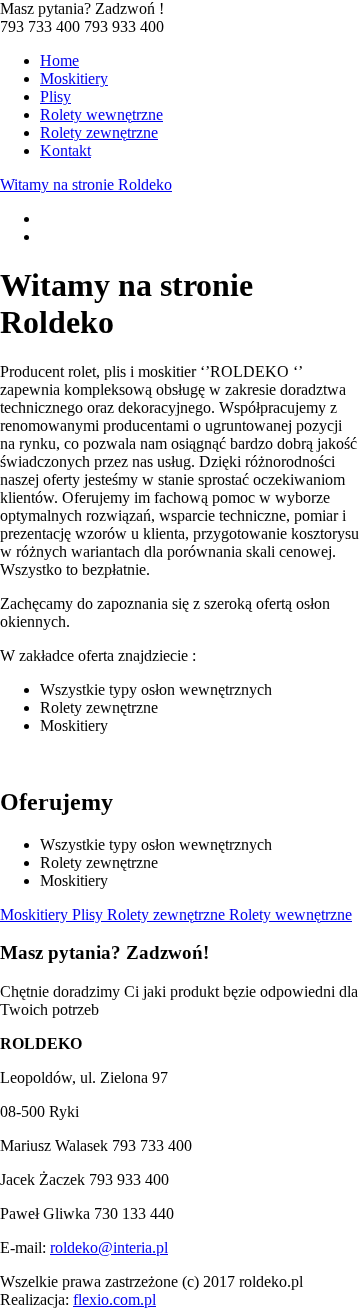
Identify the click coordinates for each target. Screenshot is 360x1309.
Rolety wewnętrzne (101, 114)
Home (59, 60)
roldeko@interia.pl (109, 1247)
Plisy (55, 96)
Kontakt (65, 150)
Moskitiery (74, 78)
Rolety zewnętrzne (99, 132)
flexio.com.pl (114, 1299)
